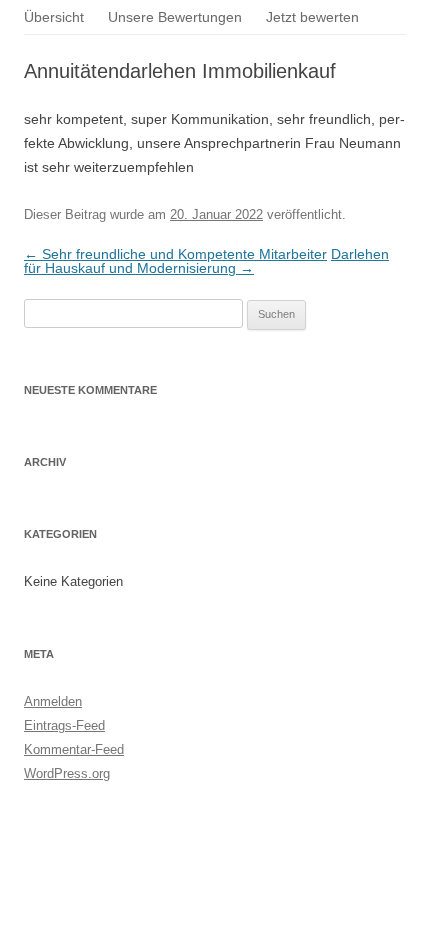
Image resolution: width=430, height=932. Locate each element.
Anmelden (53, 701)
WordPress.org (67, 773)
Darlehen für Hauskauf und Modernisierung (206, 261)
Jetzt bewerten (312, 17)
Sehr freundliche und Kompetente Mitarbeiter (175, 254)
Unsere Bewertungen (175, 17)
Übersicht (54, 17)
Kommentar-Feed (74, 749)
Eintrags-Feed (64, 725)
